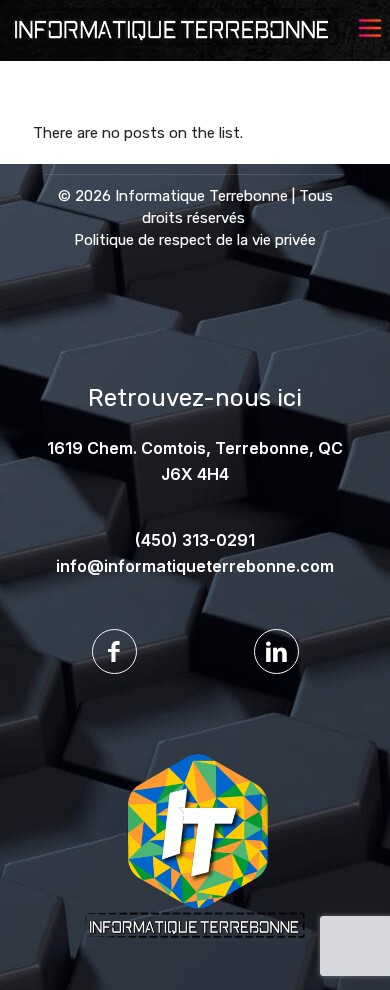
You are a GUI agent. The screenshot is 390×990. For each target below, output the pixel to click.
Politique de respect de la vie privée (195, 240)
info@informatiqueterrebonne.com (195, 566)
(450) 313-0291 (195, 540)
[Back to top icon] (349, 949)
